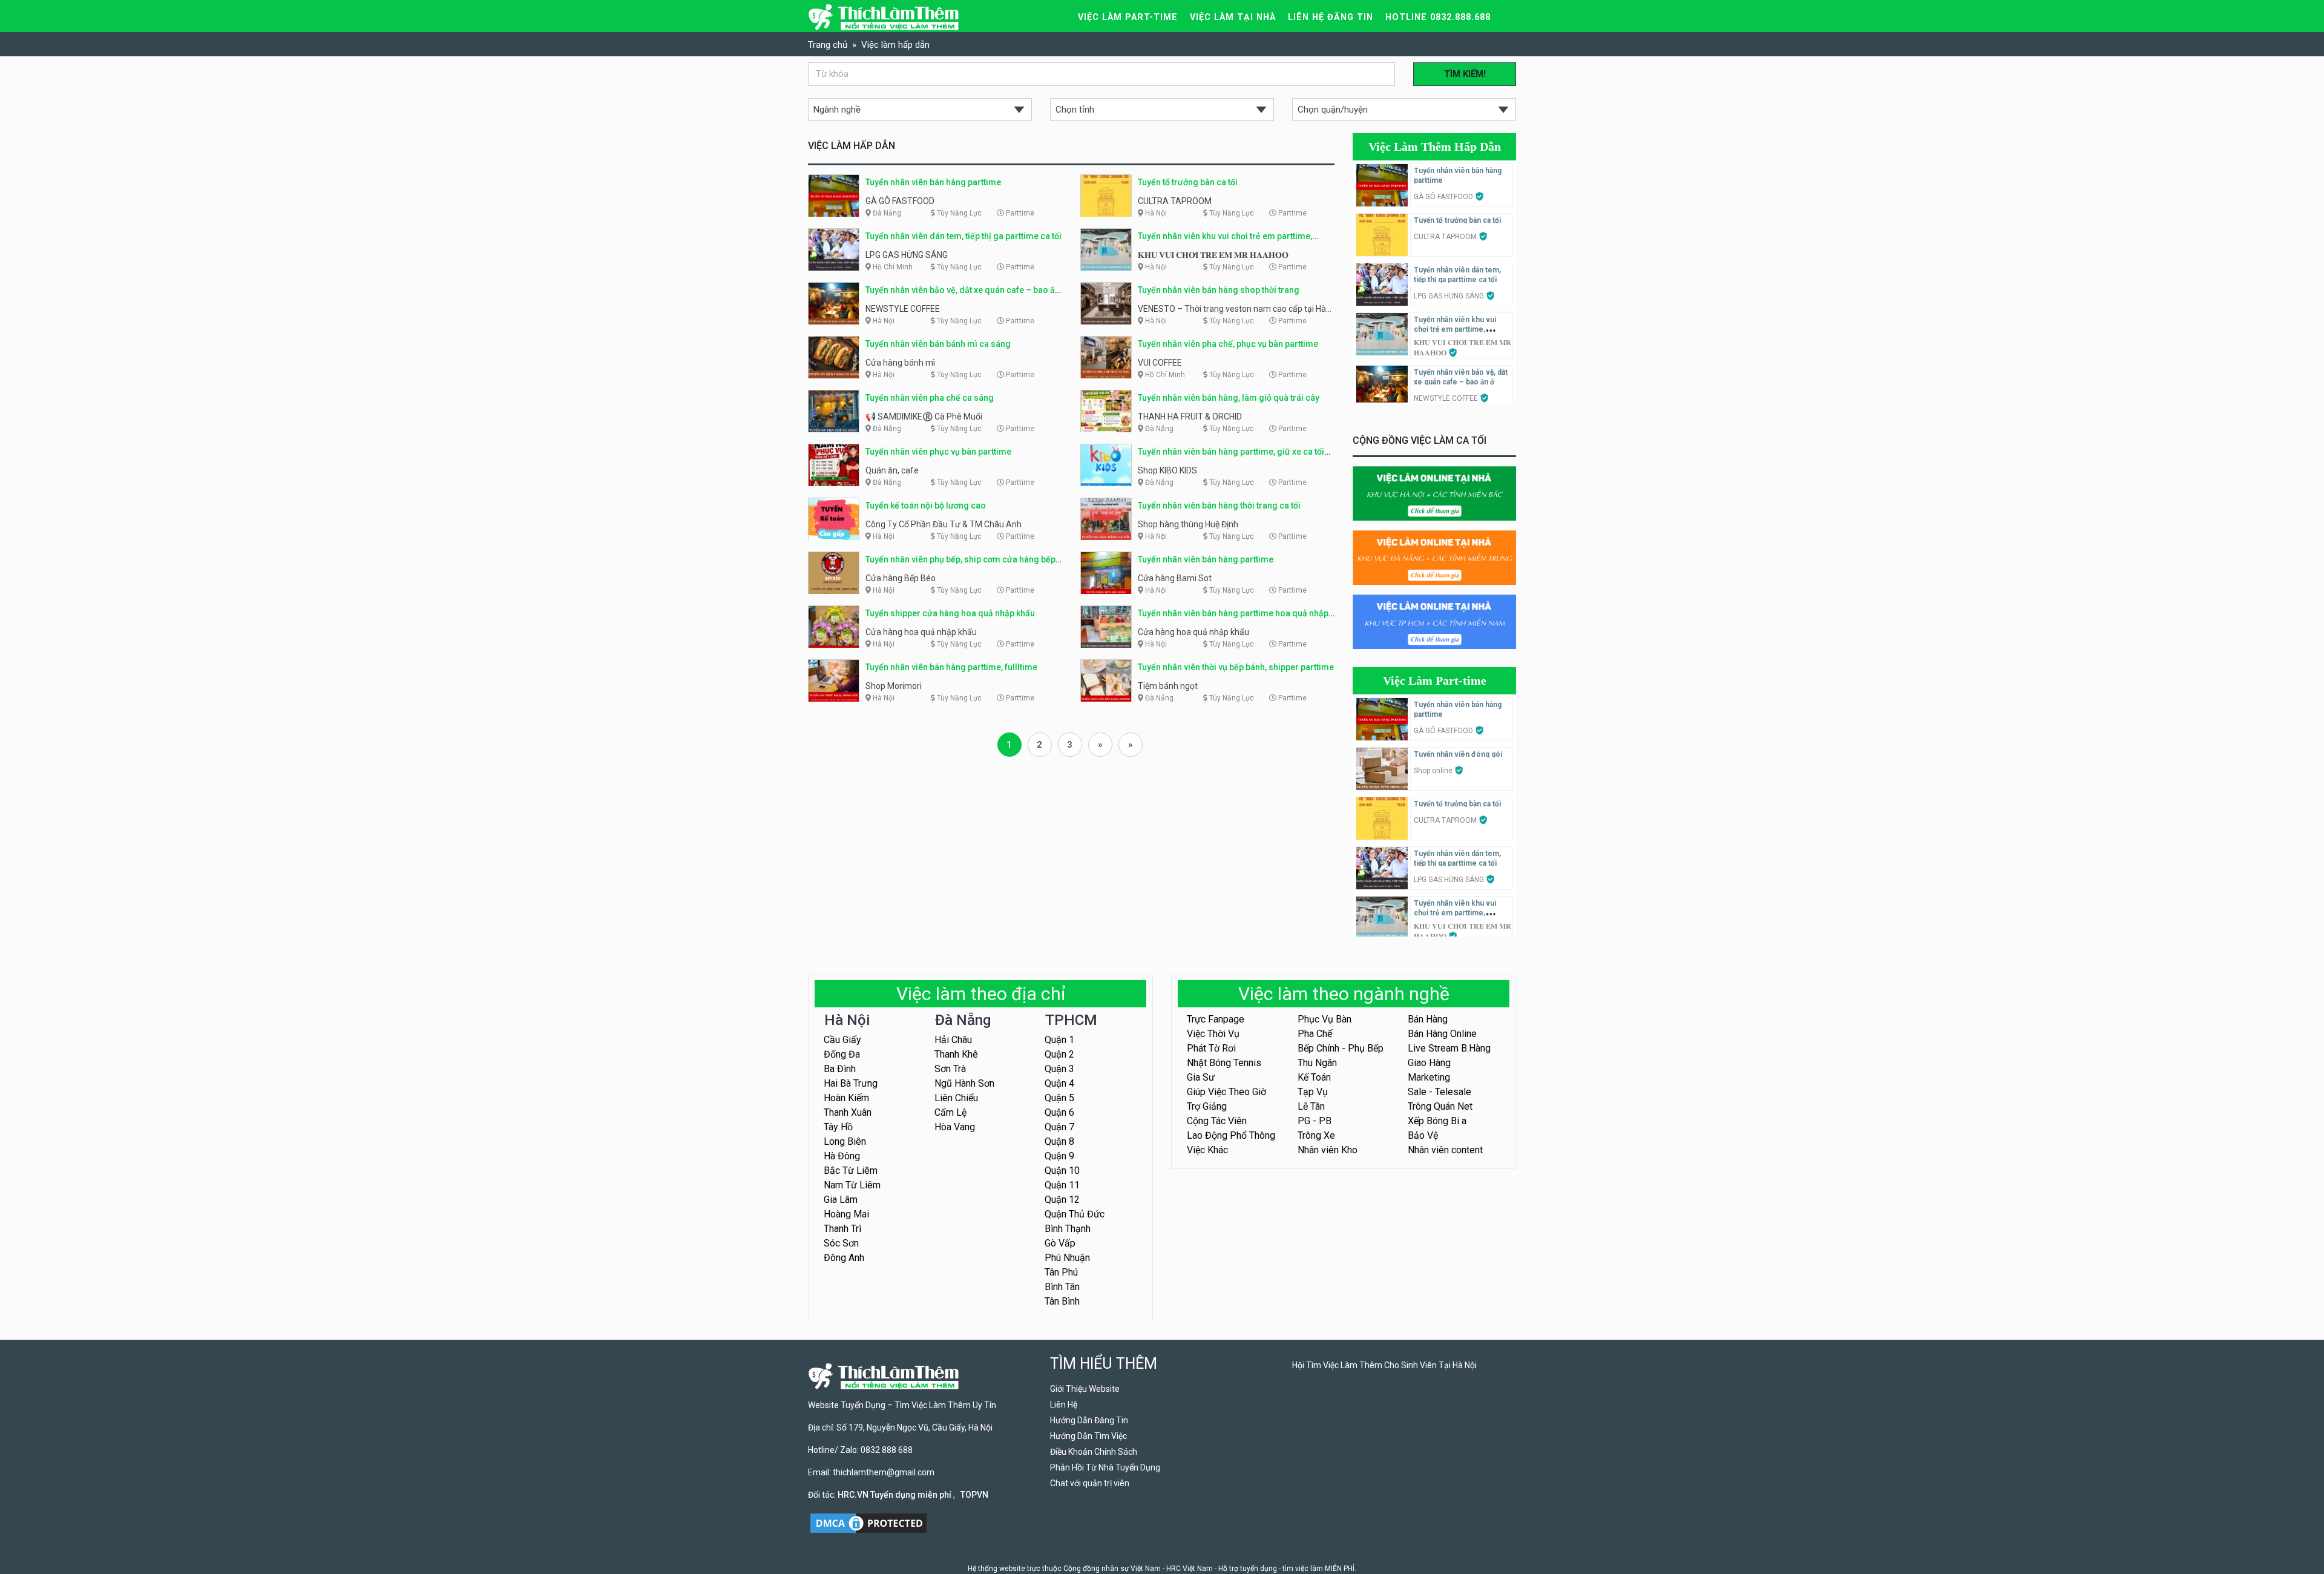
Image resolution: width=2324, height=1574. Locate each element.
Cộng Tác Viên (1217, 1121)
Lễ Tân (1311, 1106)
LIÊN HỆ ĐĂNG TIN (1331, 17)
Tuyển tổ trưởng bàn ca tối (1188, 182)
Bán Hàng (1428, 1019)
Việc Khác (1207, 1150)
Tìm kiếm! (1465, 74)
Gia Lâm (841, 1200)
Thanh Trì (842, 1229)
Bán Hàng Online (1442, 1034)
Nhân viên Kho (1328, 1150)
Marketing (1429, 1077)
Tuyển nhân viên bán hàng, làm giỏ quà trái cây (1229, 398)
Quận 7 (1059, 1127)
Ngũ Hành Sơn (964, 1083)
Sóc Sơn (841, 1243)
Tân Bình (1062, 1301)
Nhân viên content (1445, 1150)
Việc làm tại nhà (1233, 17)
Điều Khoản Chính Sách (1094, 1452)
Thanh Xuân (848, 1112)
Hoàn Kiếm (846, 1098)
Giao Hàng (1429, 1063)
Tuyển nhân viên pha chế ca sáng (930, 398)
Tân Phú (1061, 1272)
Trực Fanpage (1216, 1019)
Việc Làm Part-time (1435, 680)
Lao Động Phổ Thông (1231, 1135)
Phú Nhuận (1067, 1258)
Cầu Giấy (842, 1040)
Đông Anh (844, 1258)
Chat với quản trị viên (1090, 1483)
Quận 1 (1059, 1040)
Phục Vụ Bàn (1324, 1019)
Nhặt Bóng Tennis (1224, 1063)
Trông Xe (1316, 1135)
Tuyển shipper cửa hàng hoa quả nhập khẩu (950, 613)
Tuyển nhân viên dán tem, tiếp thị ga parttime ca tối (963, 236)
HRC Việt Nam (1190, 1569)
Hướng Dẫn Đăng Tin (1089, 1420)
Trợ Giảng (1207, 1106)
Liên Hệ (1064, 1404)
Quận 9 (1059, 1156)
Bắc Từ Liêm (851, 1171)
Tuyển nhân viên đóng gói (1458, 754)
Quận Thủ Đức (1075, 1214)
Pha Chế (1315, 1034)
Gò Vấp (1060, 1243)
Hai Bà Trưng (851, 1083)
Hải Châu (953, 1040)
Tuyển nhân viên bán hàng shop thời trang (1219, 290)
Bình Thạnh (1068, 1229)
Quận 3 (1059, 1069)
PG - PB (1315, 1121)
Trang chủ (828, 45)
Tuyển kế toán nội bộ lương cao (926, 505)
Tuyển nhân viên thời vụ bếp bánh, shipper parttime (1236, 667)
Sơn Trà (950, 1069)
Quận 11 (1062, 1185)
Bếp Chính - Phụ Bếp (1341, 1048)
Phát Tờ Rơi (1211, 1048)
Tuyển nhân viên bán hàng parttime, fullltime (951, 667)
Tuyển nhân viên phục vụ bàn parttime (938, 452)
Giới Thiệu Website (1085, 1389)
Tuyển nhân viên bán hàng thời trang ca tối (1219, 505)
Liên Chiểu (956, 1098)
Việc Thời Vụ (1213, 1034)
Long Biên (845, 1141)
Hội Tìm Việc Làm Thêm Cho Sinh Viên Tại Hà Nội (1384, 1365)
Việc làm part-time (1128, 17)
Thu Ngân (1317, 1063)
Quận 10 (1062, 1171)
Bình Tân (1062, 1287)
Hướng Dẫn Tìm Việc (1088, 1436)
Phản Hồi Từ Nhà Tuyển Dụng (1105, 1467)
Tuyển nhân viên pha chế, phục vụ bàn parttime (1228, 344)
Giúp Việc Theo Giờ (1226, 1092)
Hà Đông (842, 1156)
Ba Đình (840, 1069)
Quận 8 (1059, 1141)
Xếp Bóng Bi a (1437, 1121)
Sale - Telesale (1439, 1092)
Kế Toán (1314, 1077)
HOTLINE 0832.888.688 (1438, 17)
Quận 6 (1059, 1112)
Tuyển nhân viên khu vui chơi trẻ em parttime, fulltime (1455, 329)
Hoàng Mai (846, 1214)
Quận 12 (1062, 1200)
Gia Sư (1201, 1077)
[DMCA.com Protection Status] (868, 1523)
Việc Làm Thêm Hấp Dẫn (1435, 147)
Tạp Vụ (1313, 1092)
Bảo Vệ (1423, 1135)
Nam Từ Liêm (852, 1185)
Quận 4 (1059, 1083)
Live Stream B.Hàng (1449, 1048)
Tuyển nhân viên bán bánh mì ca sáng (938, 344)
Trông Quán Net (1440, 1106)
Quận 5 (1059, 1098)
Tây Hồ (838, 1127)
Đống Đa (842, 1054)
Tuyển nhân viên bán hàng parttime (933, 182)
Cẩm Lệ (950, 1112)
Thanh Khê (956, 1054)
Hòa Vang (955, 1127)
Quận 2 (1059, 1054)
